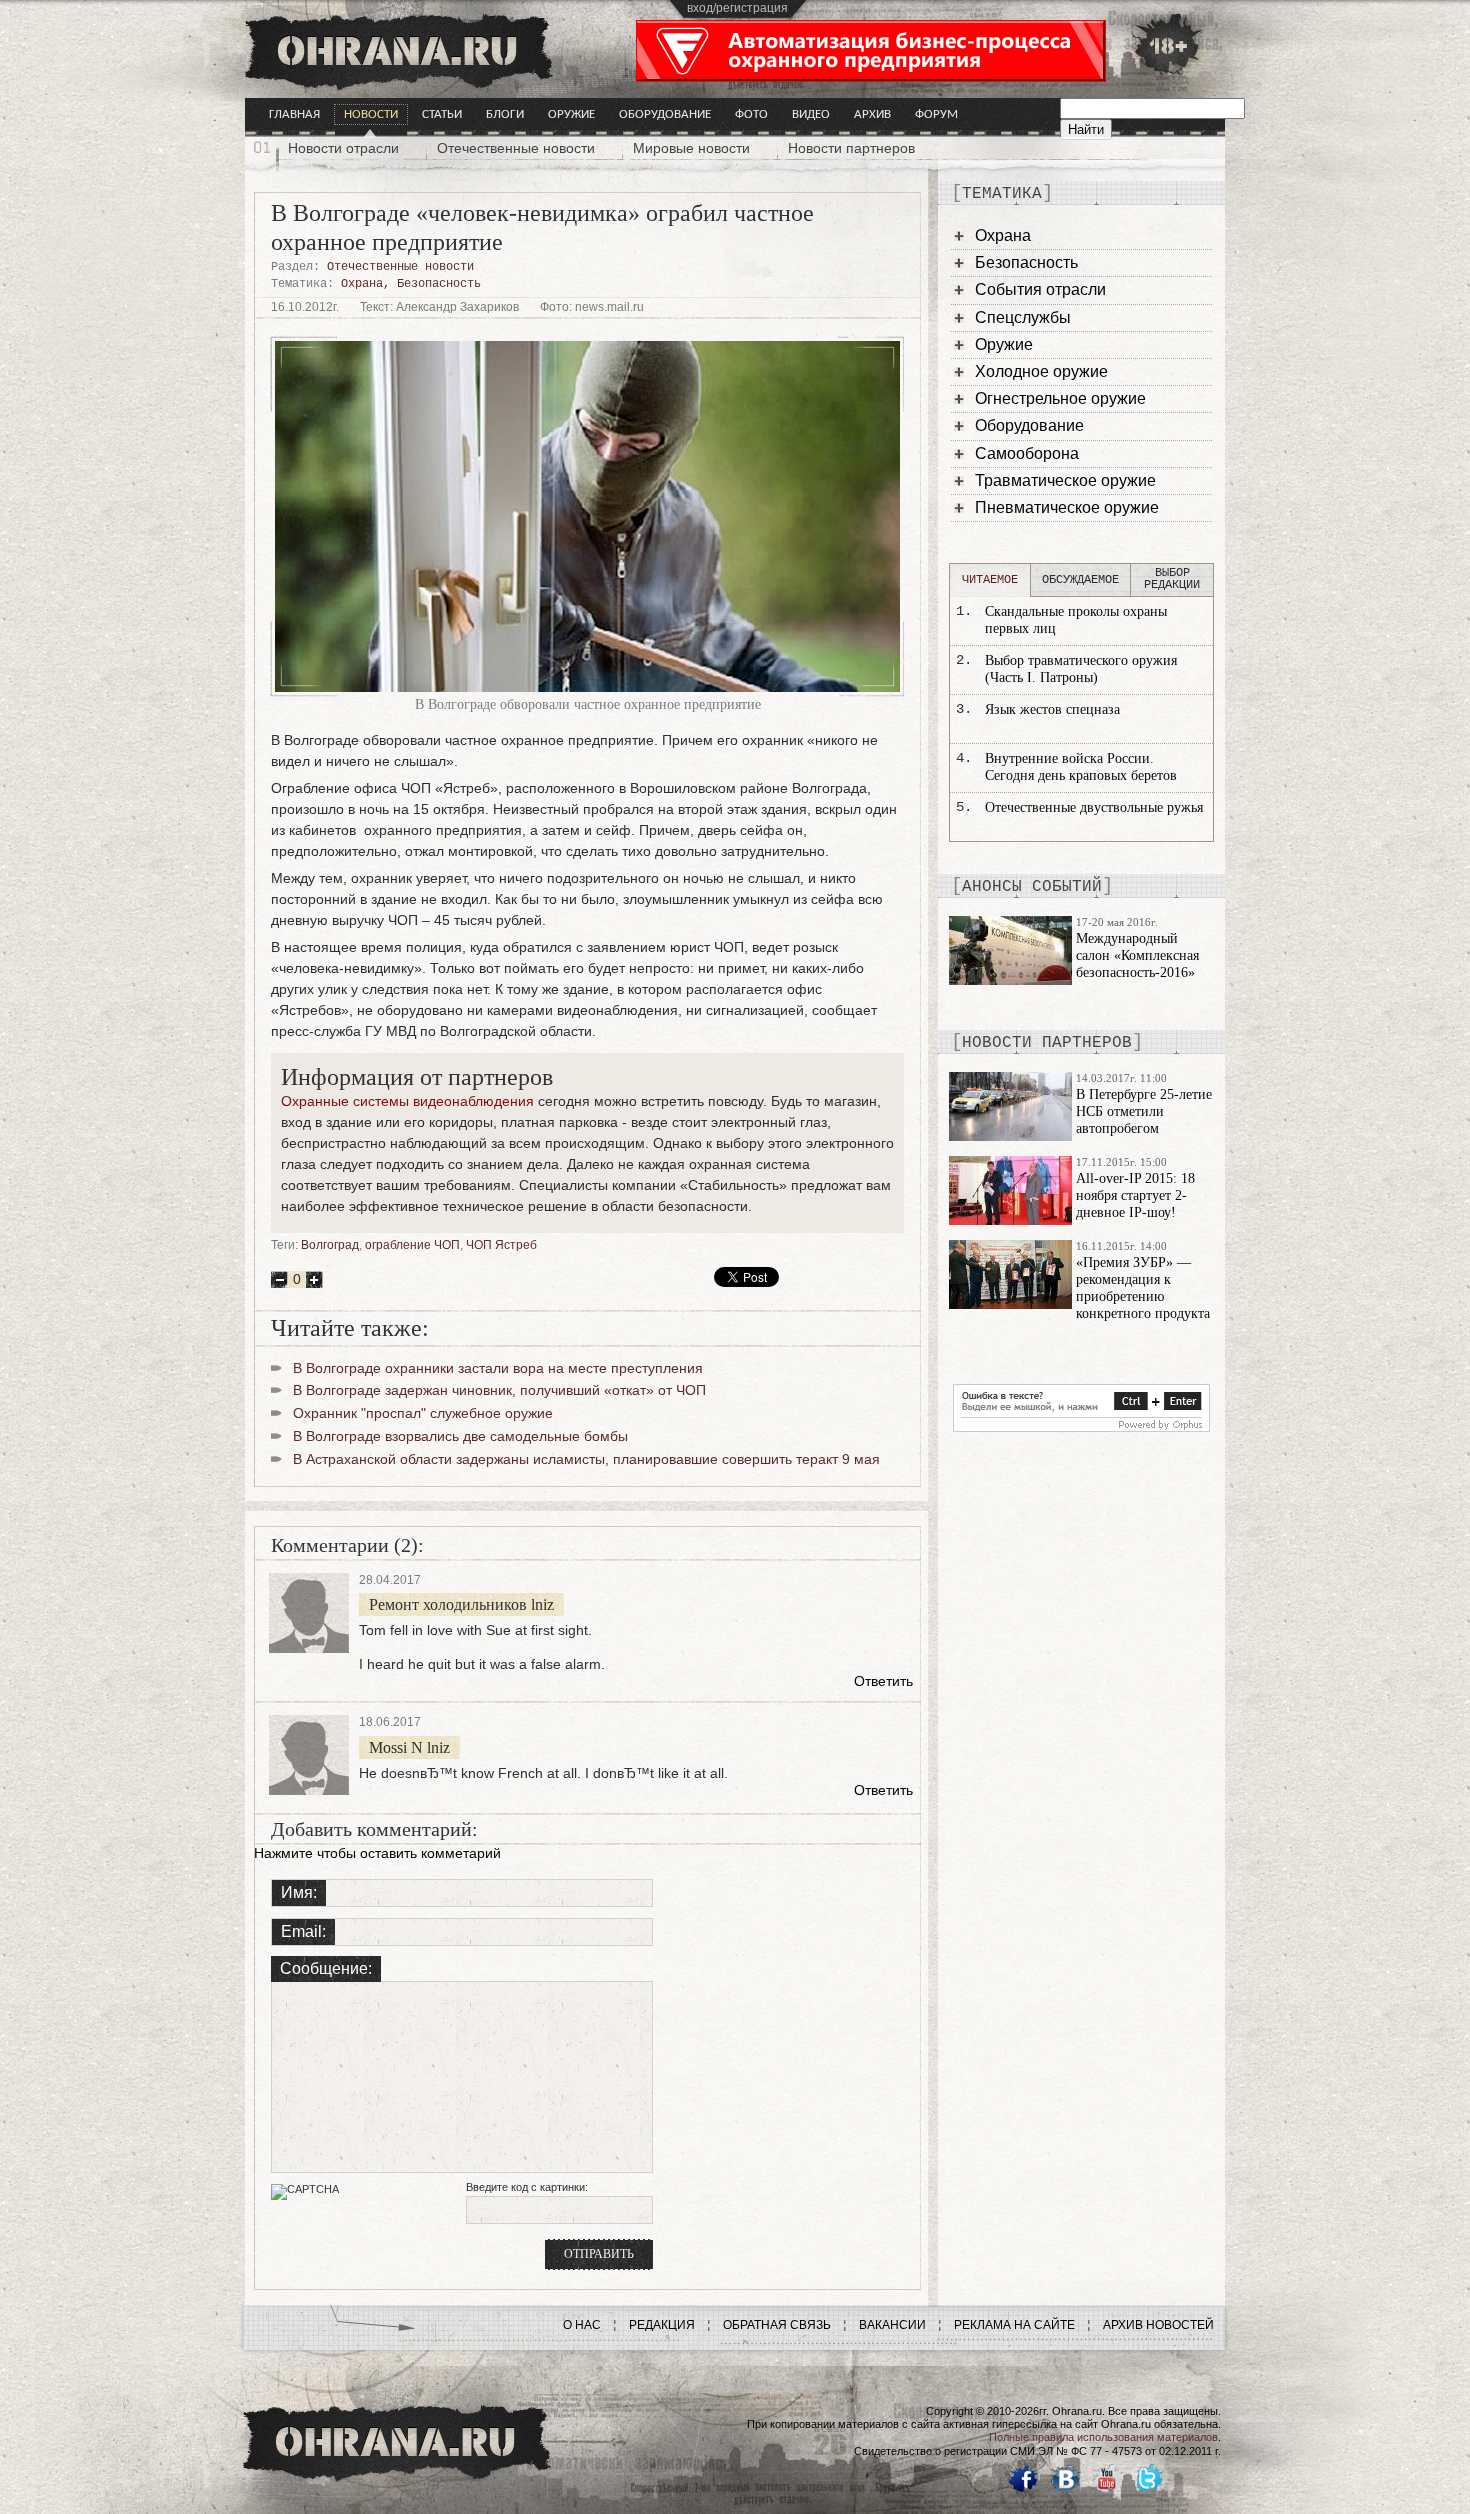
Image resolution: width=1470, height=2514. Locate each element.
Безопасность (439, 284)
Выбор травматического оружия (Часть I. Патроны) (1081, 669)
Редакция (662, 2325)
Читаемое (990, 580)
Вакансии (892, 2325)
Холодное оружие (1041, 371)
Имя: (299, 1892)
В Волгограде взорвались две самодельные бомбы (460, 1436)
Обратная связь (777, 2325)
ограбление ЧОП (412, 1245)
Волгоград (330, 1245)
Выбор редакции (1172, 579)
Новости (371, 114)
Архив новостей (1158, 2325)
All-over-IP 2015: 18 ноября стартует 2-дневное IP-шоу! (1135, 1195)
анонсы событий (1032, 887)
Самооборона (1027, 453)
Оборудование (665, 114)
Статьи (442, 114)
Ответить (883, 1681)
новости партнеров (1047, 1043)
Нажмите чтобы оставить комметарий (377, 1853)
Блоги (505, 114)
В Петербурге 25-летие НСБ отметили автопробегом (1144, 1111)
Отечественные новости (516, 148)
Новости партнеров (851, 148)
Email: (303, 1931)
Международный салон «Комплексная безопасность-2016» (1137, 955)
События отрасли (1040, 289)
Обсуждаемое (1080, 580)
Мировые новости (691, 148)
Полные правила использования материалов (1103, 2437)
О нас (582, 2325)
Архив (872, 114)
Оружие (571, 114)
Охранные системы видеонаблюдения (407, 1101)
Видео (811, 114)
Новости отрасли (343, 148)
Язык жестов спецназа (1052, 709)
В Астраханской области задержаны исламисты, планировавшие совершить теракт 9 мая (586, 1459)
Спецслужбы (1023, 317)
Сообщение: (326, 1968)
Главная (294, 114)
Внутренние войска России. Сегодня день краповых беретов (1081, 767)
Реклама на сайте (1014, 2325)
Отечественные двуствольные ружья (1094, 807)
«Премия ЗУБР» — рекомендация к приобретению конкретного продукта (1143, 1287)
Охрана (362, 284)
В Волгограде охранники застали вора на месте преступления (498, 1368)
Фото (751, 114)
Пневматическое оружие (1067, 507)
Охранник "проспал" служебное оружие (423, 1413)
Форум (936, 114)
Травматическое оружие (1065, 480)
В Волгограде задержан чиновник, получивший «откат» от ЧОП (499, 1390)
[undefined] (1081, 1427)
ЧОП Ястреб (501, 1245)
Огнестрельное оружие (1060, 398)
